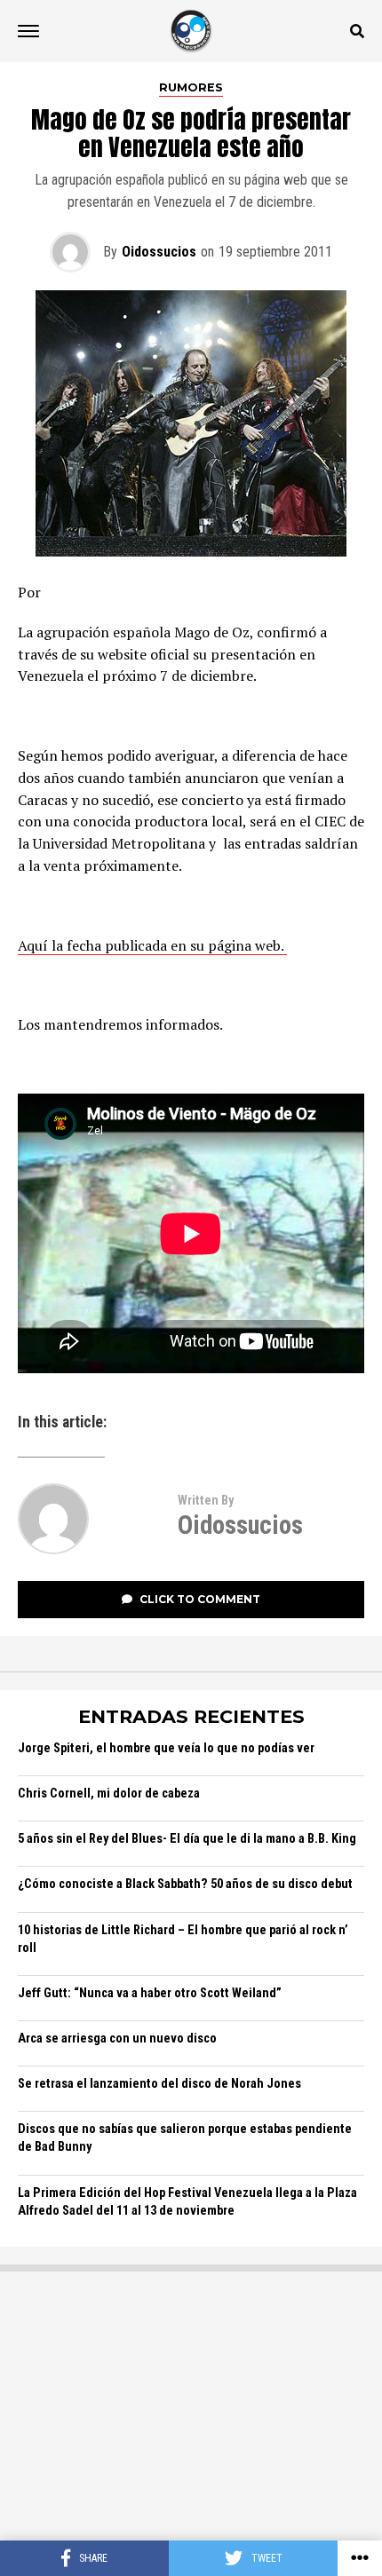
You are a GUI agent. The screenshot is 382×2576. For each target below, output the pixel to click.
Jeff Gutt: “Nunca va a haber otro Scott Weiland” (150, 1993)
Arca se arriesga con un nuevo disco (117, 2039)
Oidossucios (159, 252)
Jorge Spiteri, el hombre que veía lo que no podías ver (166, 1748)
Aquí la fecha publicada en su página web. (152, 945)
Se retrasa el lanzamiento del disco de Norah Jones (159, 2084)
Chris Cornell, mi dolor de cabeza (109, 1794)
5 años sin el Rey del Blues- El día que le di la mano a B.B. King (187, 1839)
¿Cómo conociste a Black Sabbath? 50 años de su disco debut (185, 1884)
